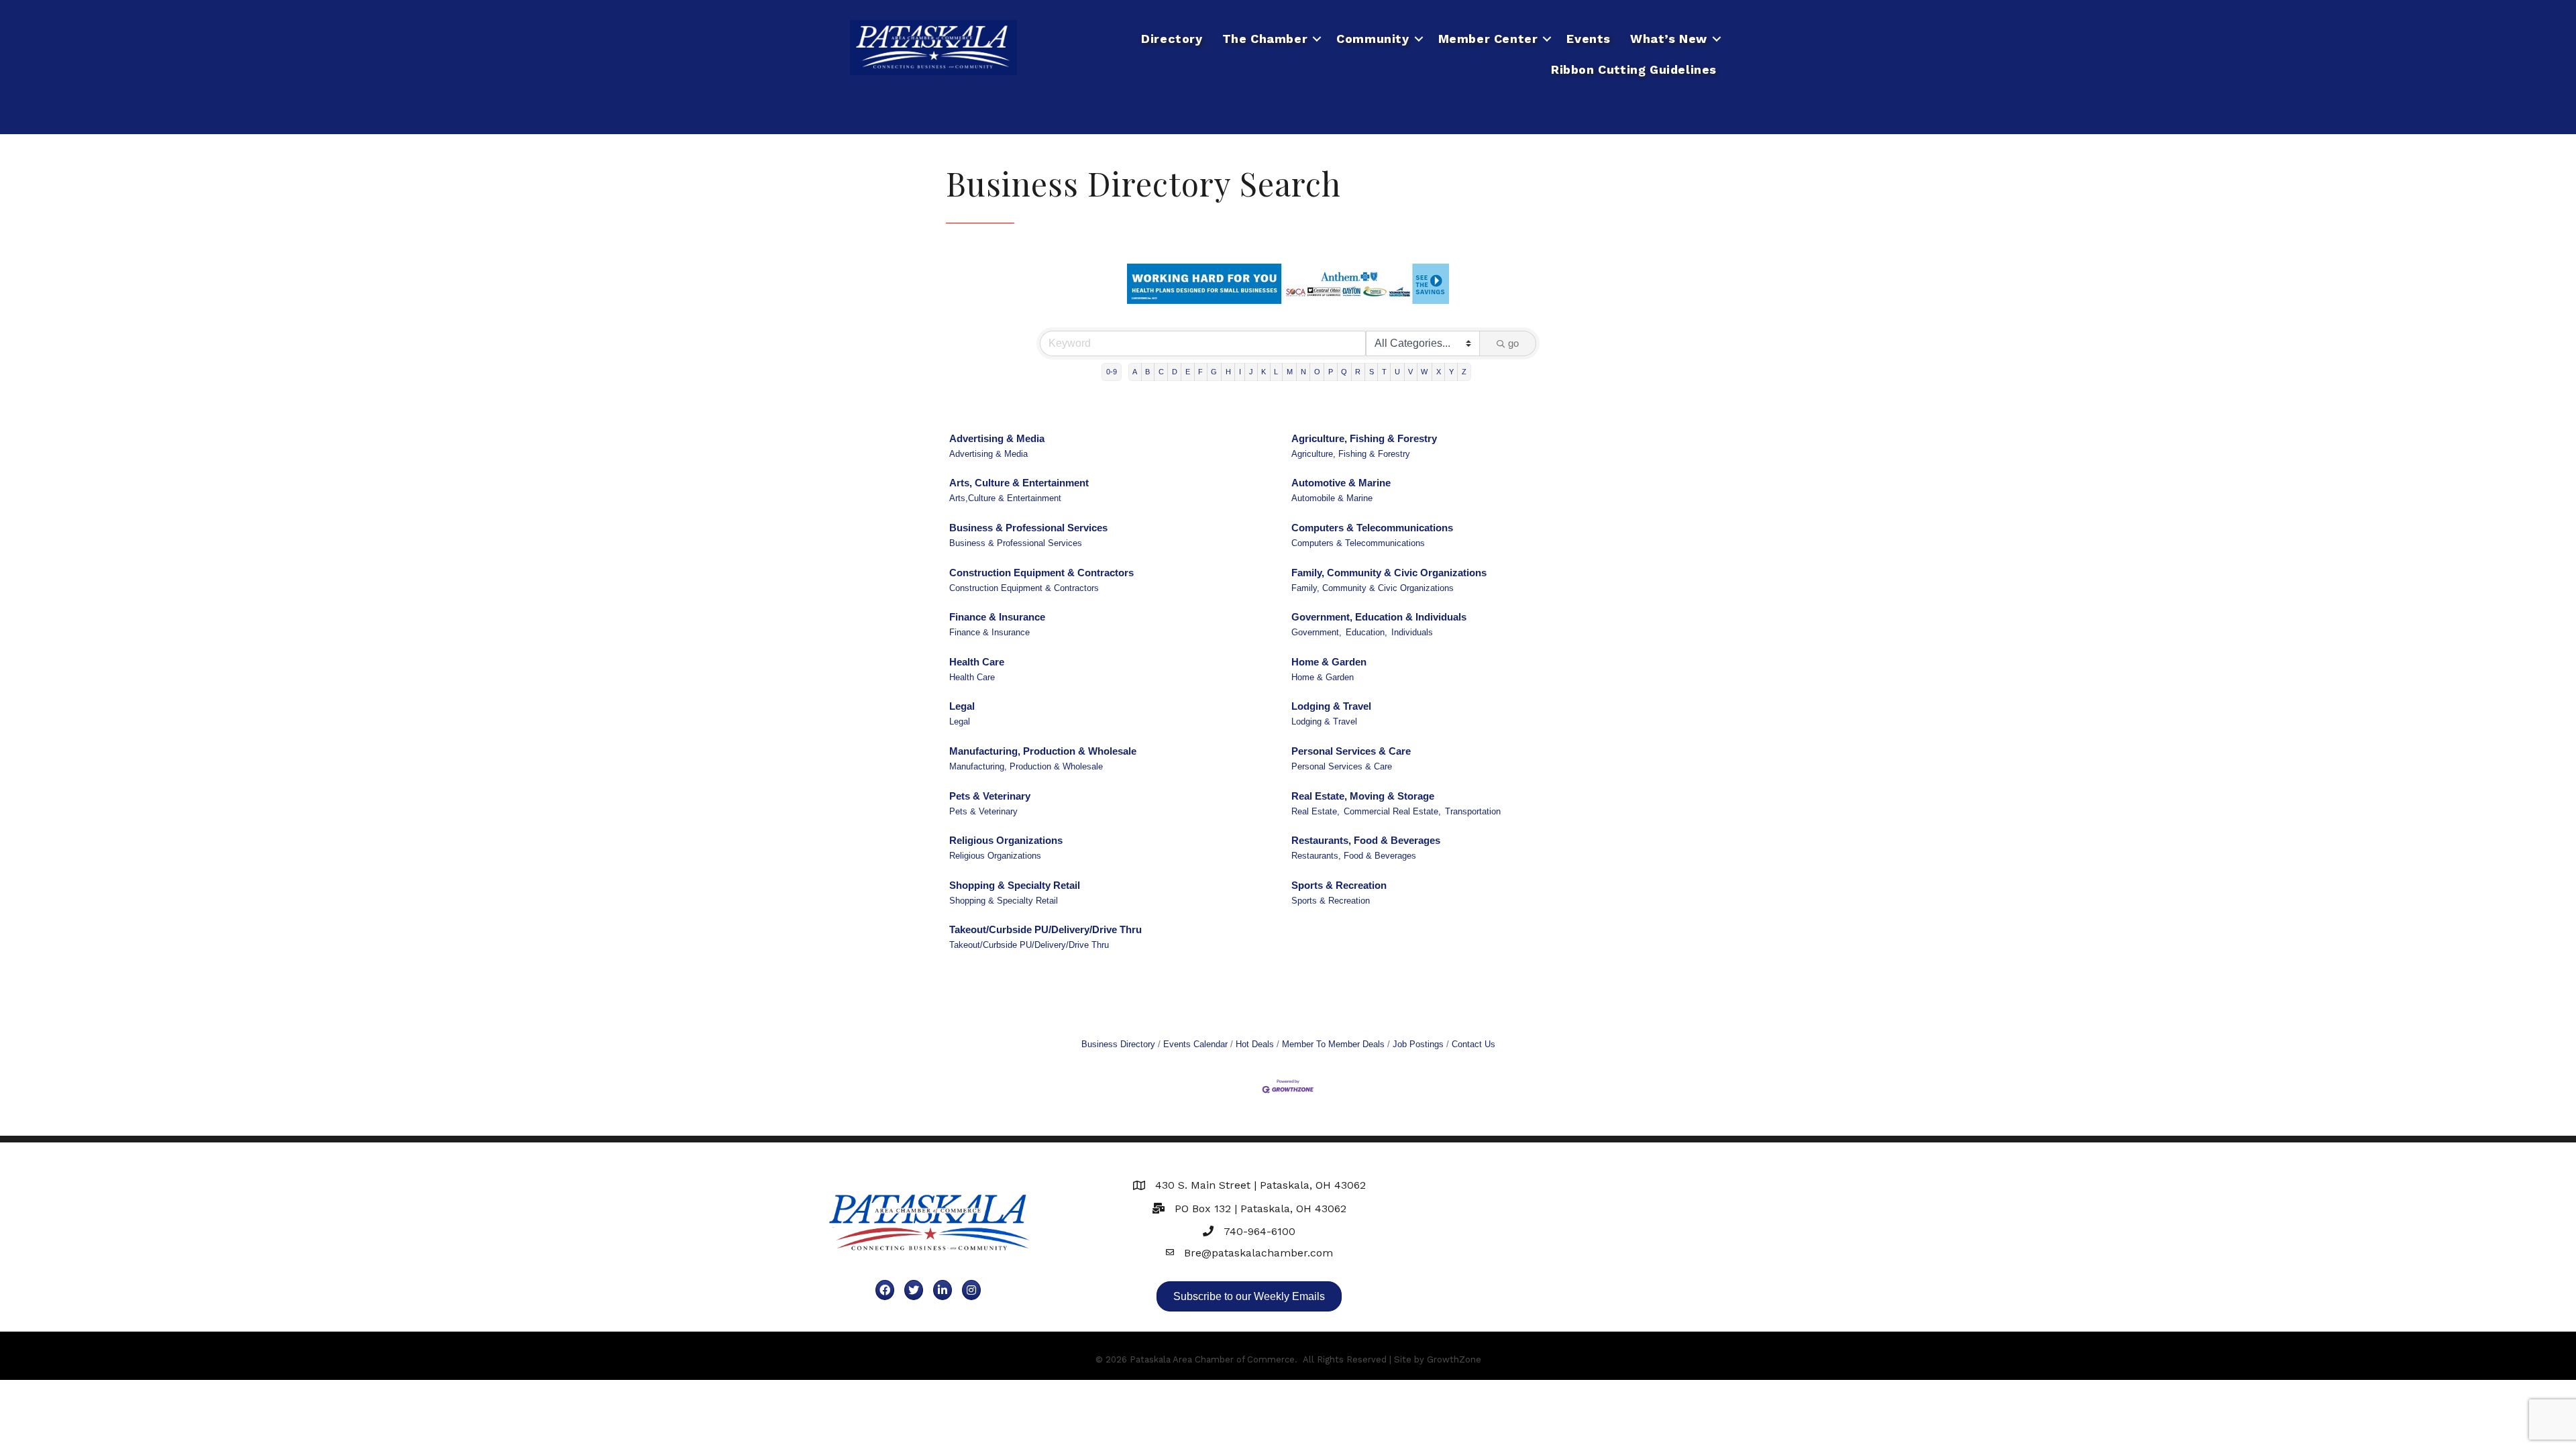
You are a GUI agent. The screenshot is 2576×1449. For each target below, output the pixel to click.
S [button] (1372, 372)
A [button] (1135, 372)
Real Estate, (1316, 811)
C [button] (1161, 372)
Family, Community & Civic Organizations (1389, 573)
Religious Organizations (1006, 840)
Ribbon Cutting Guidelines (1634, 69)
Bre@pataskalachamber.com (1258, 1253)
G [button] (1214, 372)
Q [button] (1344, 372)
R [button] (1358, 372)
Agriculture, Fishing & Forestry (1364, 438)
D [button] (1175, 372)
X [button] (1439, 372)
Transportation (1473, 811)
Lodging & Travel (1331, 706)
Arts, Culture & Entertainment (1019, 483)
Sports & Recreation (1339, 885)
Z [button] (1464, 372)
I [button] (1240, 372)
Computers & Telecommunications (1372, 528)
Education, (1366, 632)
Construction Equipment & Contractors (1041, 573)
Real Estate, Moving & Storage (1363, 796)
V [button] (1410, 372)
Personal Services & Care (1351, 751)
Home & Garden (1329, 662)
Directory (1172, 39)
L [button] (1276, 372)
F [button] (1200, 372)
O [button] (1317, 372)
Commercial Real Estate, (1392, 811)
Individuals (1412, 632)
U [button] (1397, 372)
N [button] (1303, 372)
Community (1373, 39)
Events (1589, 39)
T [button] (1384, 372)
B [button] (1147, 372)
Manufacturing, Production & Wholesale (1043, 751)
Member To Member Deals (1333, 1044)
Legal (962, 706)
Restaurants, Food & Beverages (1366, 840)
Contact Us (1473, 1044)
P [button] (1331, 372)
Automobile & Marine (1332, 498)
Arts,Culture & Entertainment (1005, 498)
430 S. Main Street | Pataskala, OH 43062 (1260, 1185)
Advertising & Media (997, 438)
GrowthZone (1454, 1359)
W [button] (1424, 372)
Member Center (1488, 39)
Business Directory (1118, 1044)
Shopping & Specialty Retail (1015, 885)
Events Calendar (1195, 1044)
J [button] (1251, 372)
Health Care (977, 662)
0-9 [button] (1112, 372)
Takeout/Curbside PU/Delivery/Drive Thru (1045, 929)
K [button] (1264, 372)
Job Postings (1418, 1044)
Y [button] (1451, 372)
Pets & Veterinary (990, 796)
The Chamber (1265, 39)
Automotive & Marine (1341, 483)
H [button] (1228, 372)
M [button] (1290, 372)
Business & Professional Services (1028, 528)
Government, (1317, 632)
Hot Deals (1255, 1044)
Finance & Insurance (997, 617)
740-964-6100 (1259, 1231)
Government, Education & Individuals (1379, 617)
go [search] (1513, 343)
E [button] (1188, 372)
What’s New (1669, 39)
